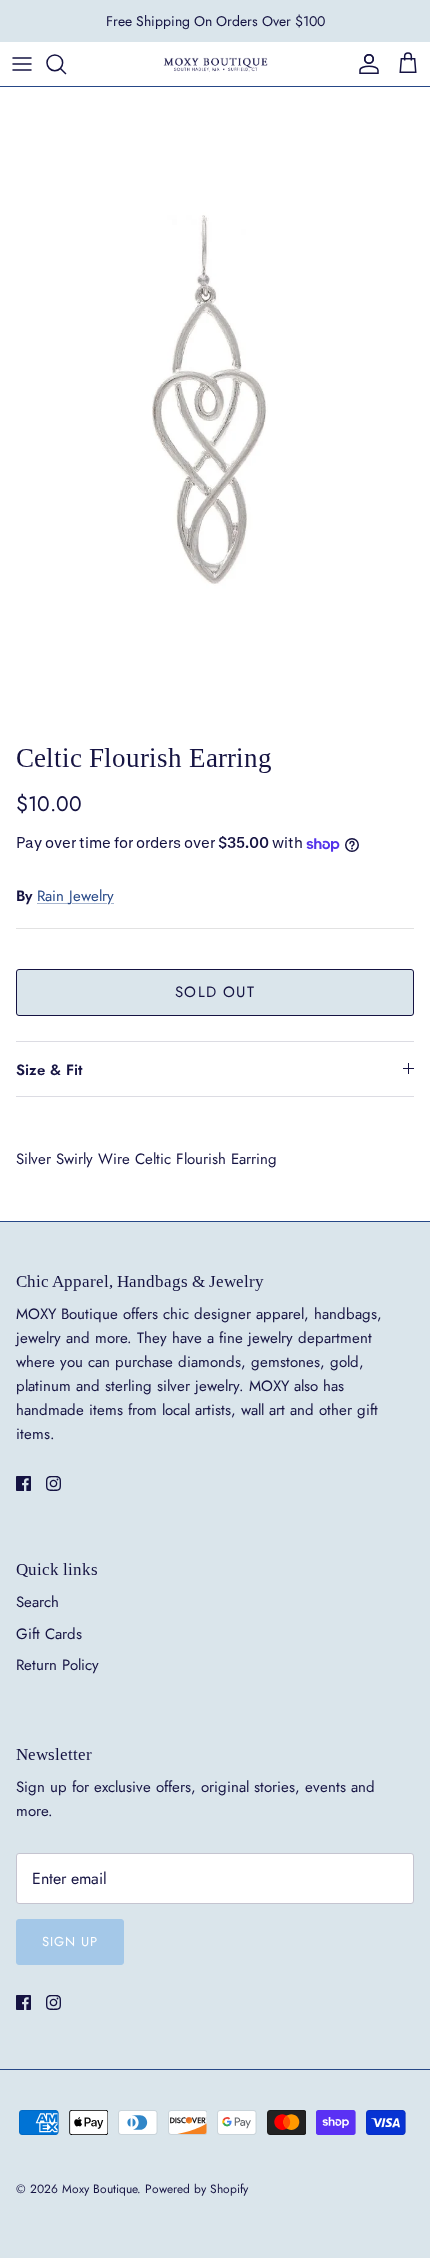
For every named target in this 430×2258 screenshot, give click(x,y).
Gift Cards (49, 1634)
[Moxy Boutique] (215, 63)
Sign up (70, 1941)
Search (37, 1602)
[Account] (364, 64)
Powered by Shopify (196, 2189)
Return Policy (57, 1665)
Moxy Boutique (99, 2189)
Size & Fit (49, 1070)
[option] (215, 409)
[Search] (66, 64)
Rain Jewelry (75, 896)
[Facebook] (23, 1483)
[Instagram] (53, 1483)
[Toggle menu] (22, 64)
